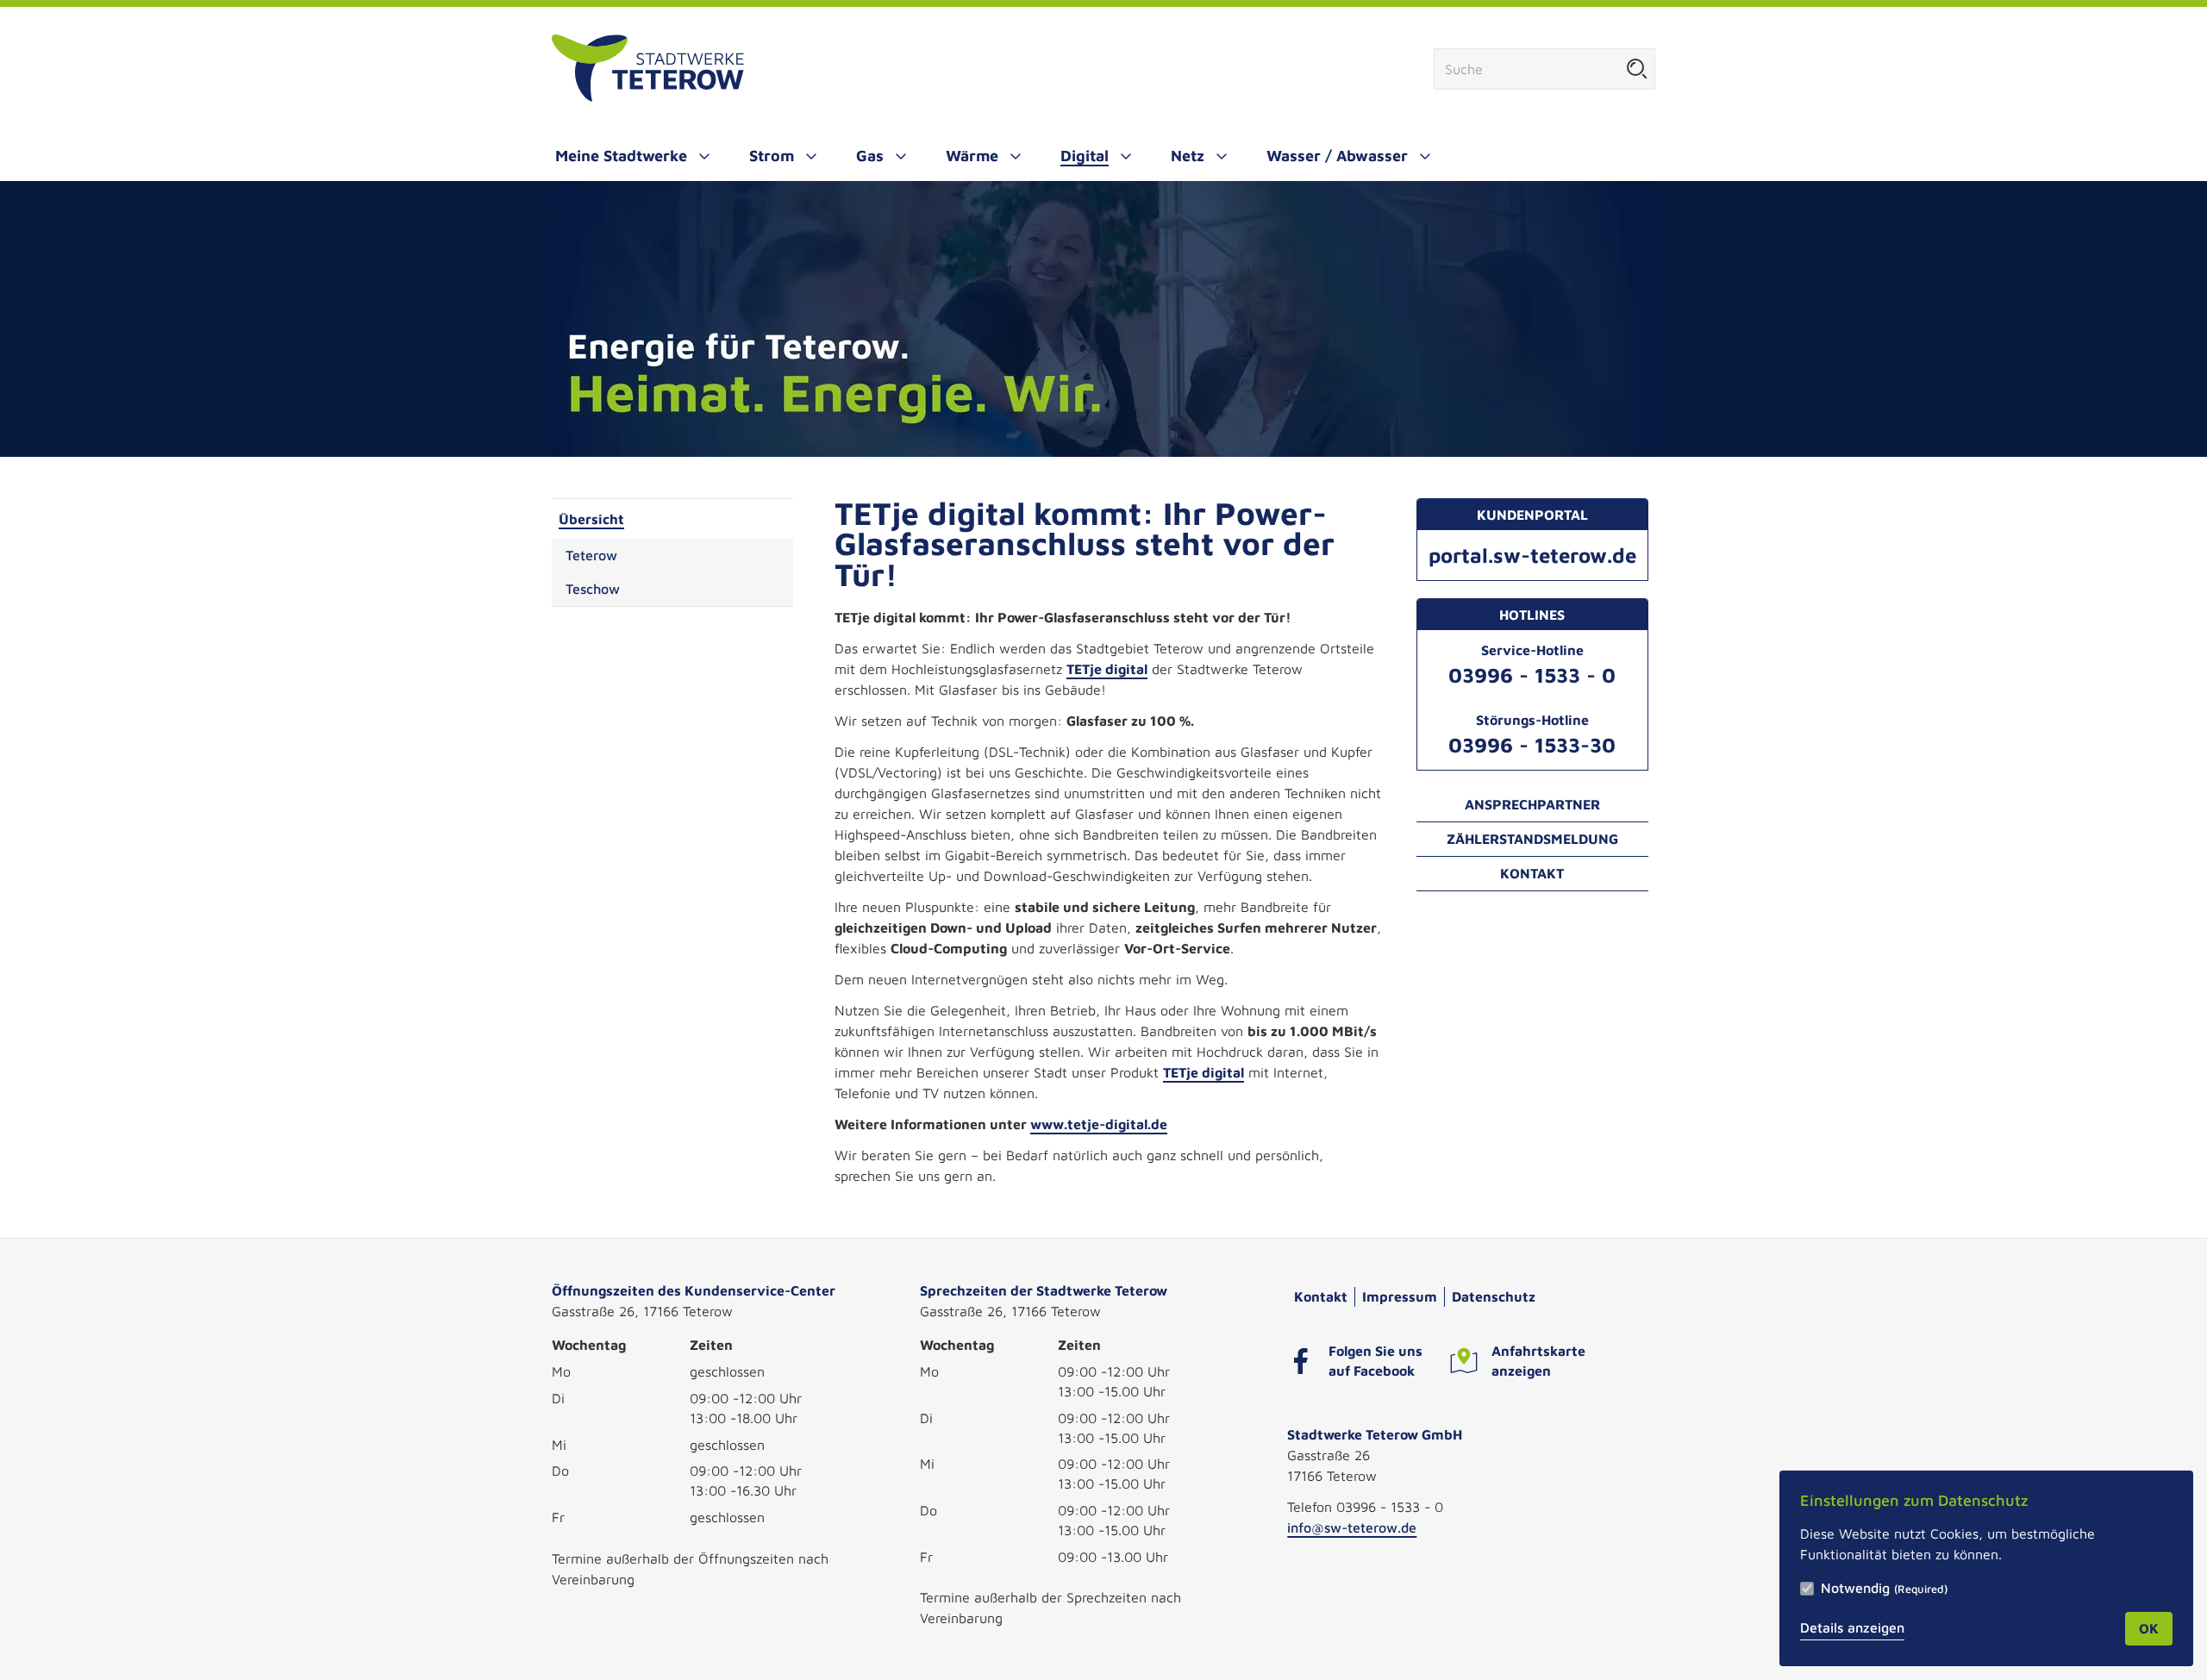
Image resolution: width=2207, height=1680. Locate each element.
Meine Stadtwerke (621, 156)
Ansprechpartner (1532, 804)
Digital (1085, 156)
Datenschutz (1494, 1296)
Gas (870, 156)
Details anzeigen (1852, 1627)
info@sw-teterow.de (1352, 1527)
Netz (1188, 156)
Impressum (1400, 1296)
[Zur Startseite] (648, 69)
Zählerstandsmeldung (1532, 839)
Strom (772, 156)
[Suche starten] (1637, 69)
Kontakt (1532, 873)
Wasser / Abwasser (1337, 156)
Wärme (972, 156)
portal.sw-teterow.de (1532, 555)
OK (2149, 1628)
